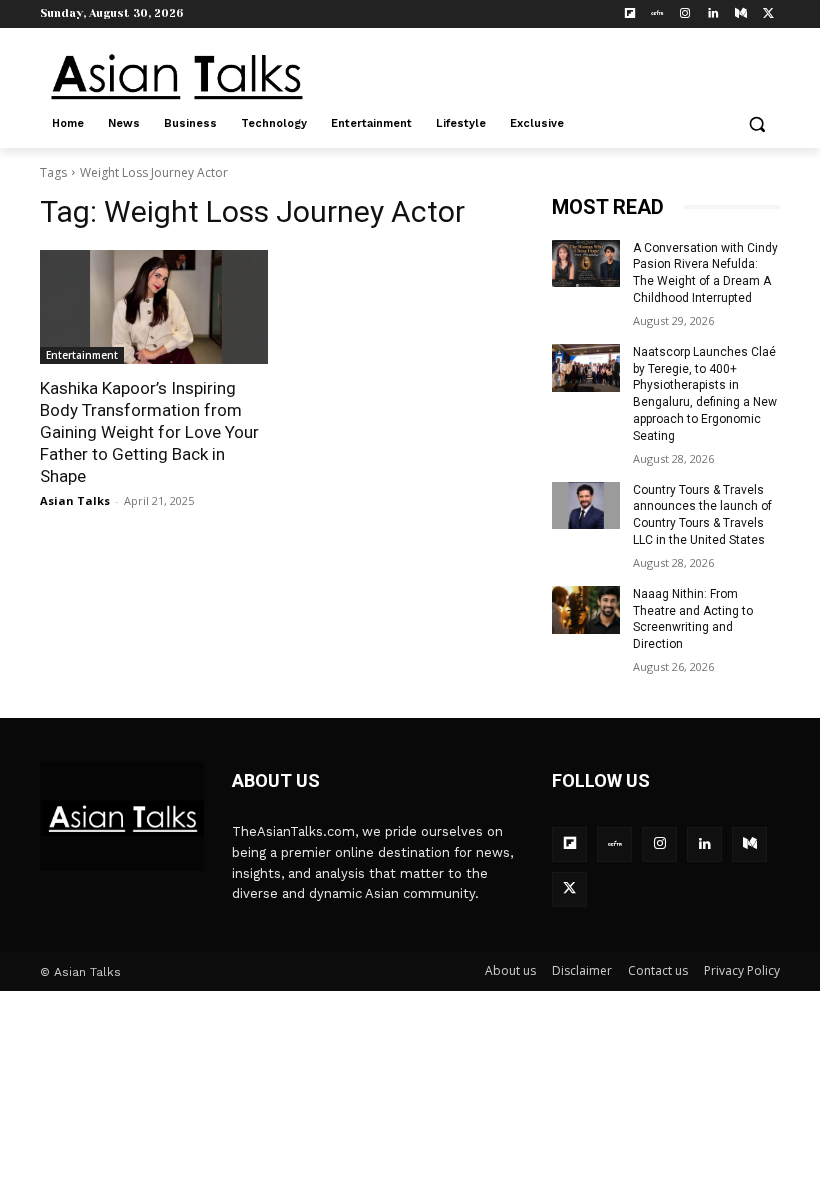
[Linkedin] (713, 14)
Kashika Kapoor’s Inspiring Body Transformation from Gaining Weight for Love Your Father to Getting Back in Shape (149, 432)
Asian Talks (75, 500)
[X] (768, 14)
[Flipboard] (629, 14)
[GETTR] (657, 14)
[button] (756, 124)
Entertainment (82, 355)
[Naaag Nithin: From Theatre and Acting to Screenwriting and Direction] (586, 610)
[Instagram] (685, 14)
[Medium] (740, 14)
